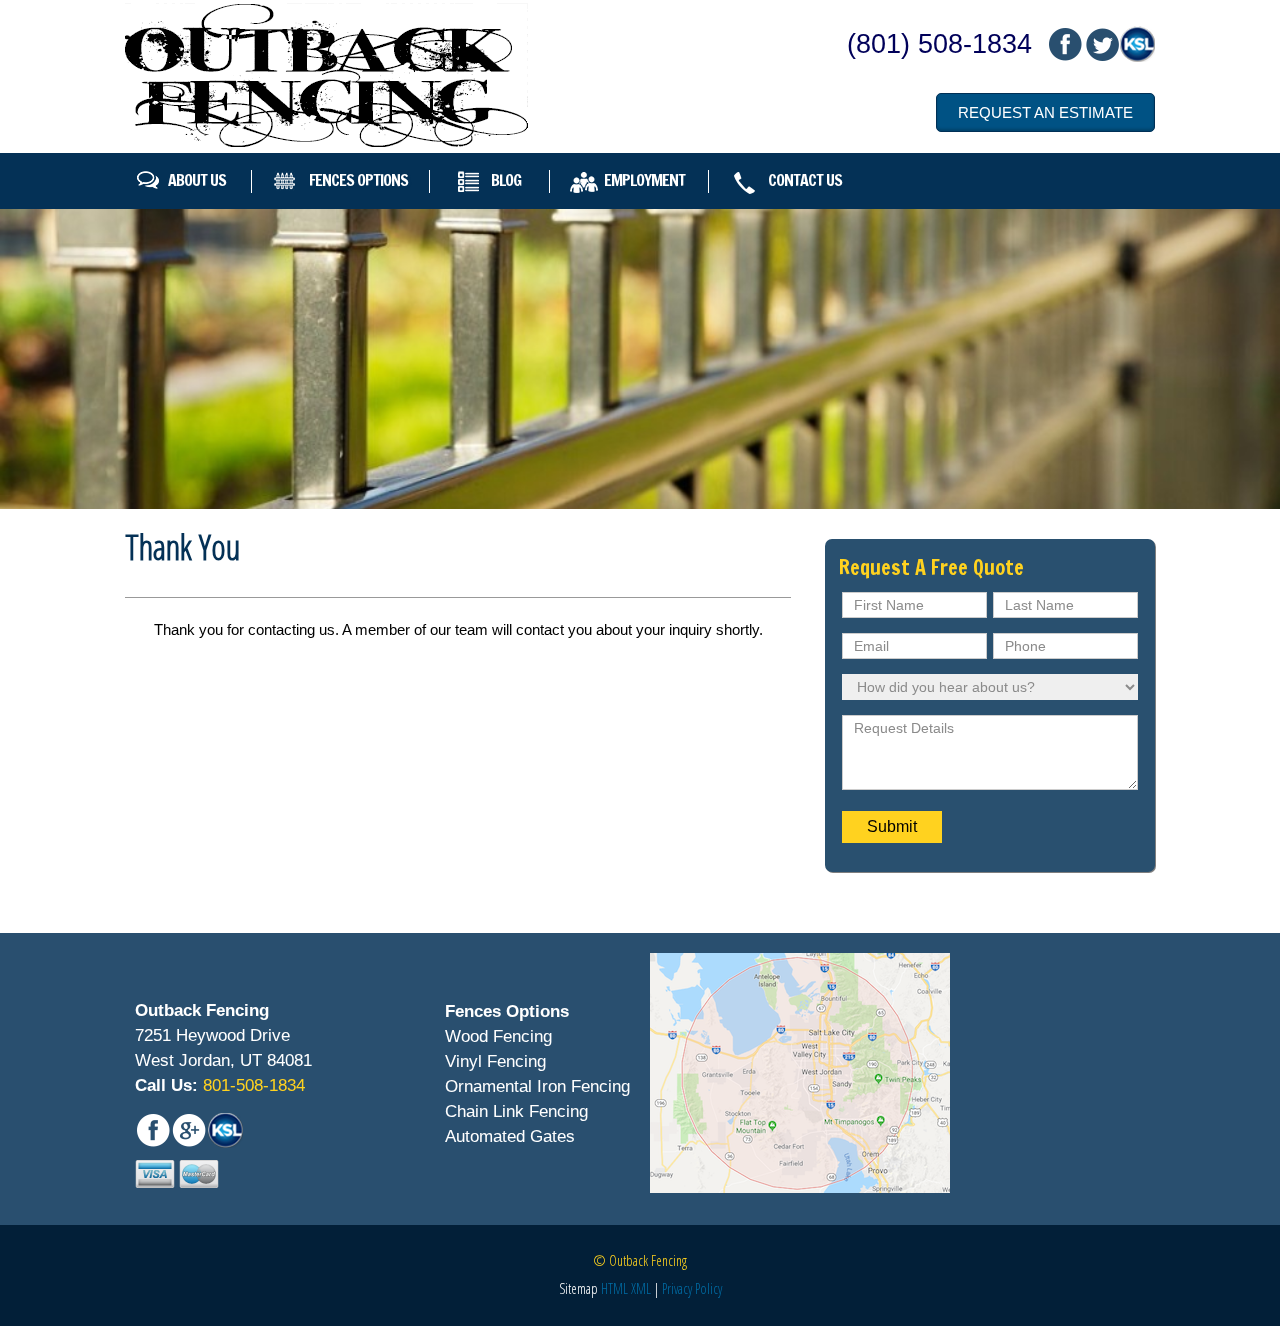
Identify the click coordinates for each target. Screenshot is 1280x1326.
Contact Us (805, 180)
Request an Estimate (1045, 112)
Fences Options (358, 180)
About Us (197, 180)
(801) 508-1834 (939, 44)
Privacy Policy (692, 1288)
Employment (644, 180)
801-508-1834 (251, 1085)
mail (1101, 44)
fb (1065, 44)
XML (641, 1288)
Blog (506, 180)
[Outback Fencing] (326, 75)
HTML (614, 1288)
